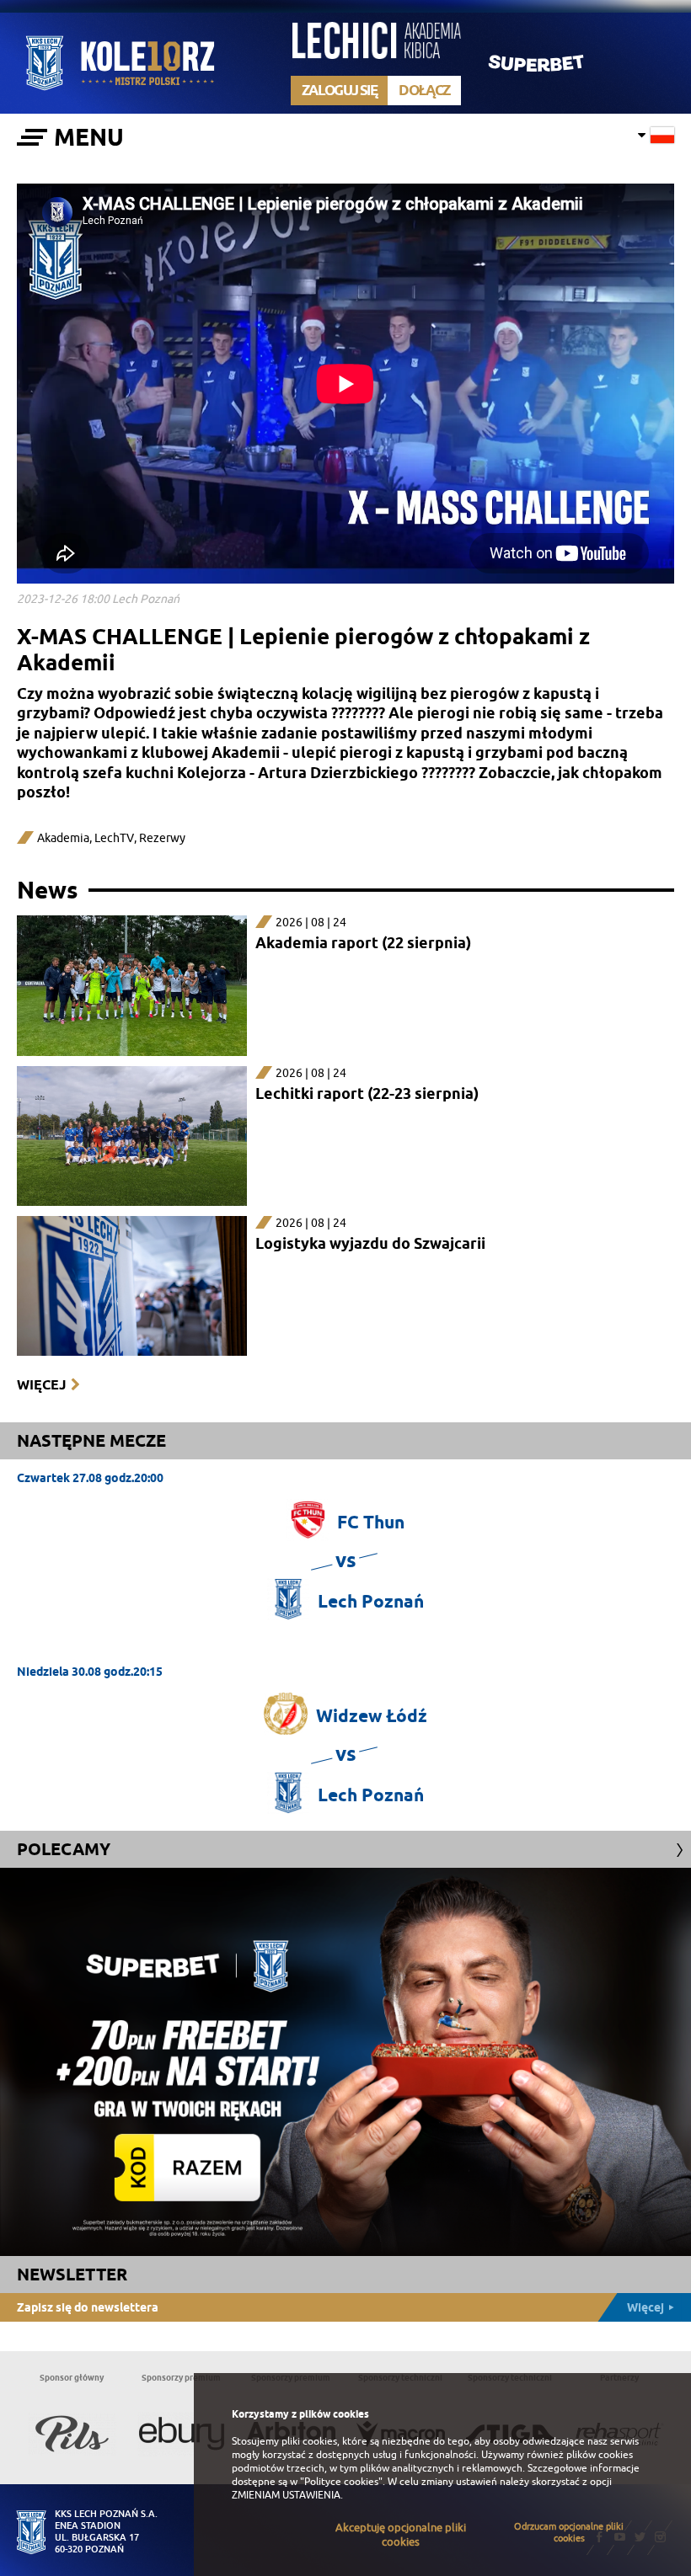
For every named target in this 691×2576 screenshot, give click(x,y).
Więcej (41, 1385)
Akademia (63, 838)
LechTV (114, 838)
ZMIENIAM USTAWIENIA (286, 2495)
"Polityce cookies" (341, 2482)
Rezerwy (162, 838)
